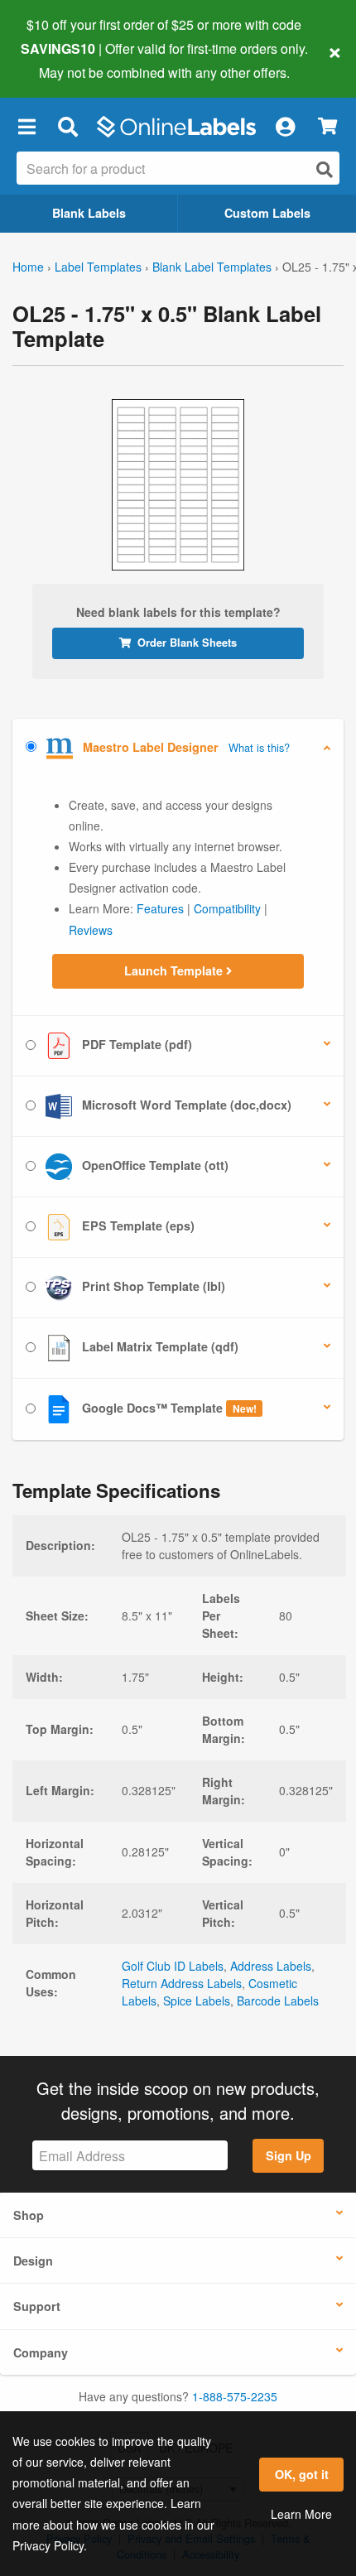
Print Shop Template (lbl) (152, 1286)
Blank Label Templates (212, 267)
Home (28, 267)
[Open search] (325, 169)
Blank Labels (89, 213)
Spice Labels (197, 2001)
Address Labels (271, 1966)
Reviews (91, 930)
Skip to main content (60, 60)
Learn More (301, 2514)
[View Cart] (327, 126)
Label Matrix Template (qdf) (159, 1346)
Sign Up (289, 2155)
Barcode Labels (278, 2001)
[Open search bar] (67, 127)
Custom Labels (267, 213)
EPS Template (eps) (137, 1225)
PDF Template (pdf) (135, 1044)
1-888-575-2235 (235, 2396)
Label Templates (98, 267)
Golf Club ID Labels (173, 1966)
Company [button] (41, 2352)
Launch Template (175, 970)
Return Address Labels (182, 1983)
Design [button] (33, 2261)
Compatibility (227, 908)
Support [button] (37, 2306)
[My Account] (285, 127)
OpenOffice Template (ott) (154, 1165)
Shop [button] (29, 2215)
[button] (26, 127)
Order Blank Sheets (187, 643)
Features (160, 908)
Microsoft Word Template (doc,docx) (185, 1105)
